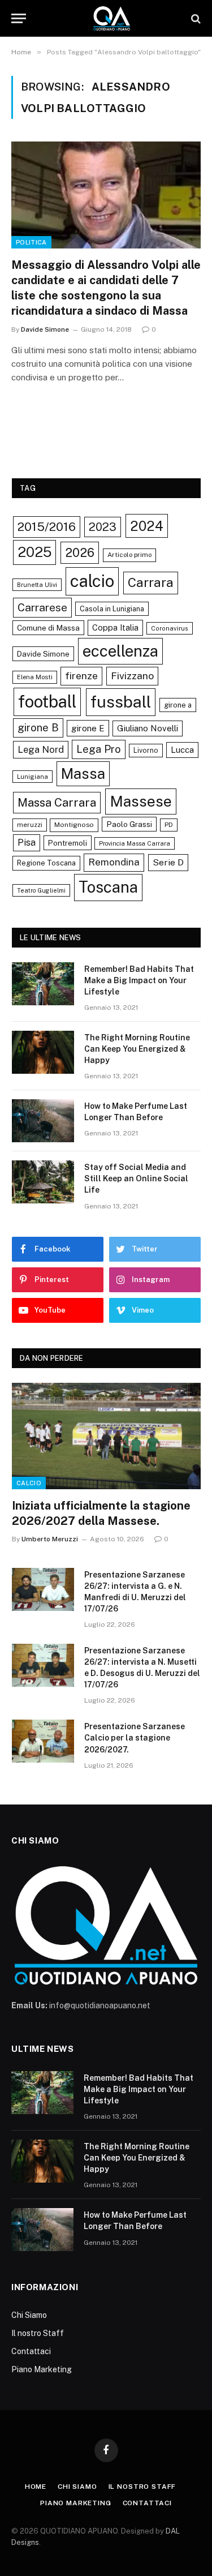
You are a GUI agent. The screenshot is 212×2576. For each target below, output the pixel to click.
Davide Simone (43, 654)
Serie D (168, 862)
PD (169, 825)
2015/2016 (47, 527)
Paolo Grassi (129, 824)
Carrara (151, 582)
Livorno (146, 750)
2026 (80, 552)
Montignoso (74, 825)
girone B (38, 727)
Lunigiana (33, 777)
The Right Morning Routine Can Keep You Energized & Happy (137, 1049)
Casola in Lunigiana (112, 609)
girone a (178, 705)
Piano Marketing (42, 2369)
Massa (83, 774)
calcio (92, 581)
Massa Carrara (57, 802)
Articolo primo (129, 555)
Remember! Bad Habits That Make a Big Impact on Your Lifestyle (139, 980)
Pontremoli (68, 843)
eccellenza (120, 651)
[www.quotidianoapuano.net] (112, 18)
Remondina (114, 862)
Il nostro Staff (38, 2333)
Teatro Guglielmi (41, 890)
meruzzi (30, 825)
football (47, 702)
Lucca (182, 750)
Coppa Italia (115, 627)
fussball (121, 702)
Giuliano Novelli (148, 728)
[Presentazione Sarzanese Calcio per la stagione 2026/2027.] (43, 1741)
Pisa (27, 843)
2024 (147, 526)
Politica (31, 242)
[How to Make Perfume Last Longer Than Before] (43, 1121)
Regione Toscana (46, 863)
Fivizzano (132, 676)
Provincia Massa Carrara (135, 843)
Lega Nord (41, 749)
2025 (34, 552)
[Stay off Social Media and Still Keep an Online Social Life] (43, 1182)
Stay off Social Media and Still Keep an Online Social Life (136, 1178)
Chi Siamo (29, 2315)
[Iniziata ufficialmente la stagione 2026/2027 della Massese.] (106, 1436)
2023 (103, 527)
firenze (81, 676)
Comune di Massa (48, 628)
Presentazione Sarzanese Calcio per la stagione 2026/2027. (135, 1738)
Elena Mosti (35, 677)
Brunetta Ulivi (37, 585)
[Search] (195, 18)
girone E (88, 728)
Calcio (29, 1483)
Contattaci (31, 2351)
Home (36, 2487)
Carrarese (42, 607)
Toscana (108, 887)
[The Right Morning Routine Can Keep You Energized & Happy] (43, 1052)
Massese (141, 801)
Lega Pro (99, 749)
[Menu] (19, 18)
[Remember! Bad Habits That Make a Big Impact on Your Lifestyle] (43, 984)
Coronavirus (170, 628)
